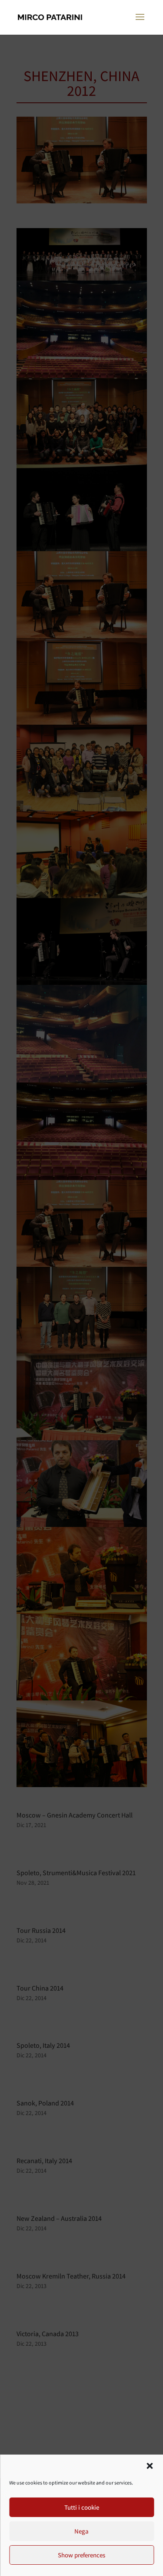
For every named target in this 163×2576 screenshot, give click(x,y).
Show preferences (81, 2555)
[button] (150, 2466)
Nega (81, 2531)
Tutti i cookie (82, 2507)
